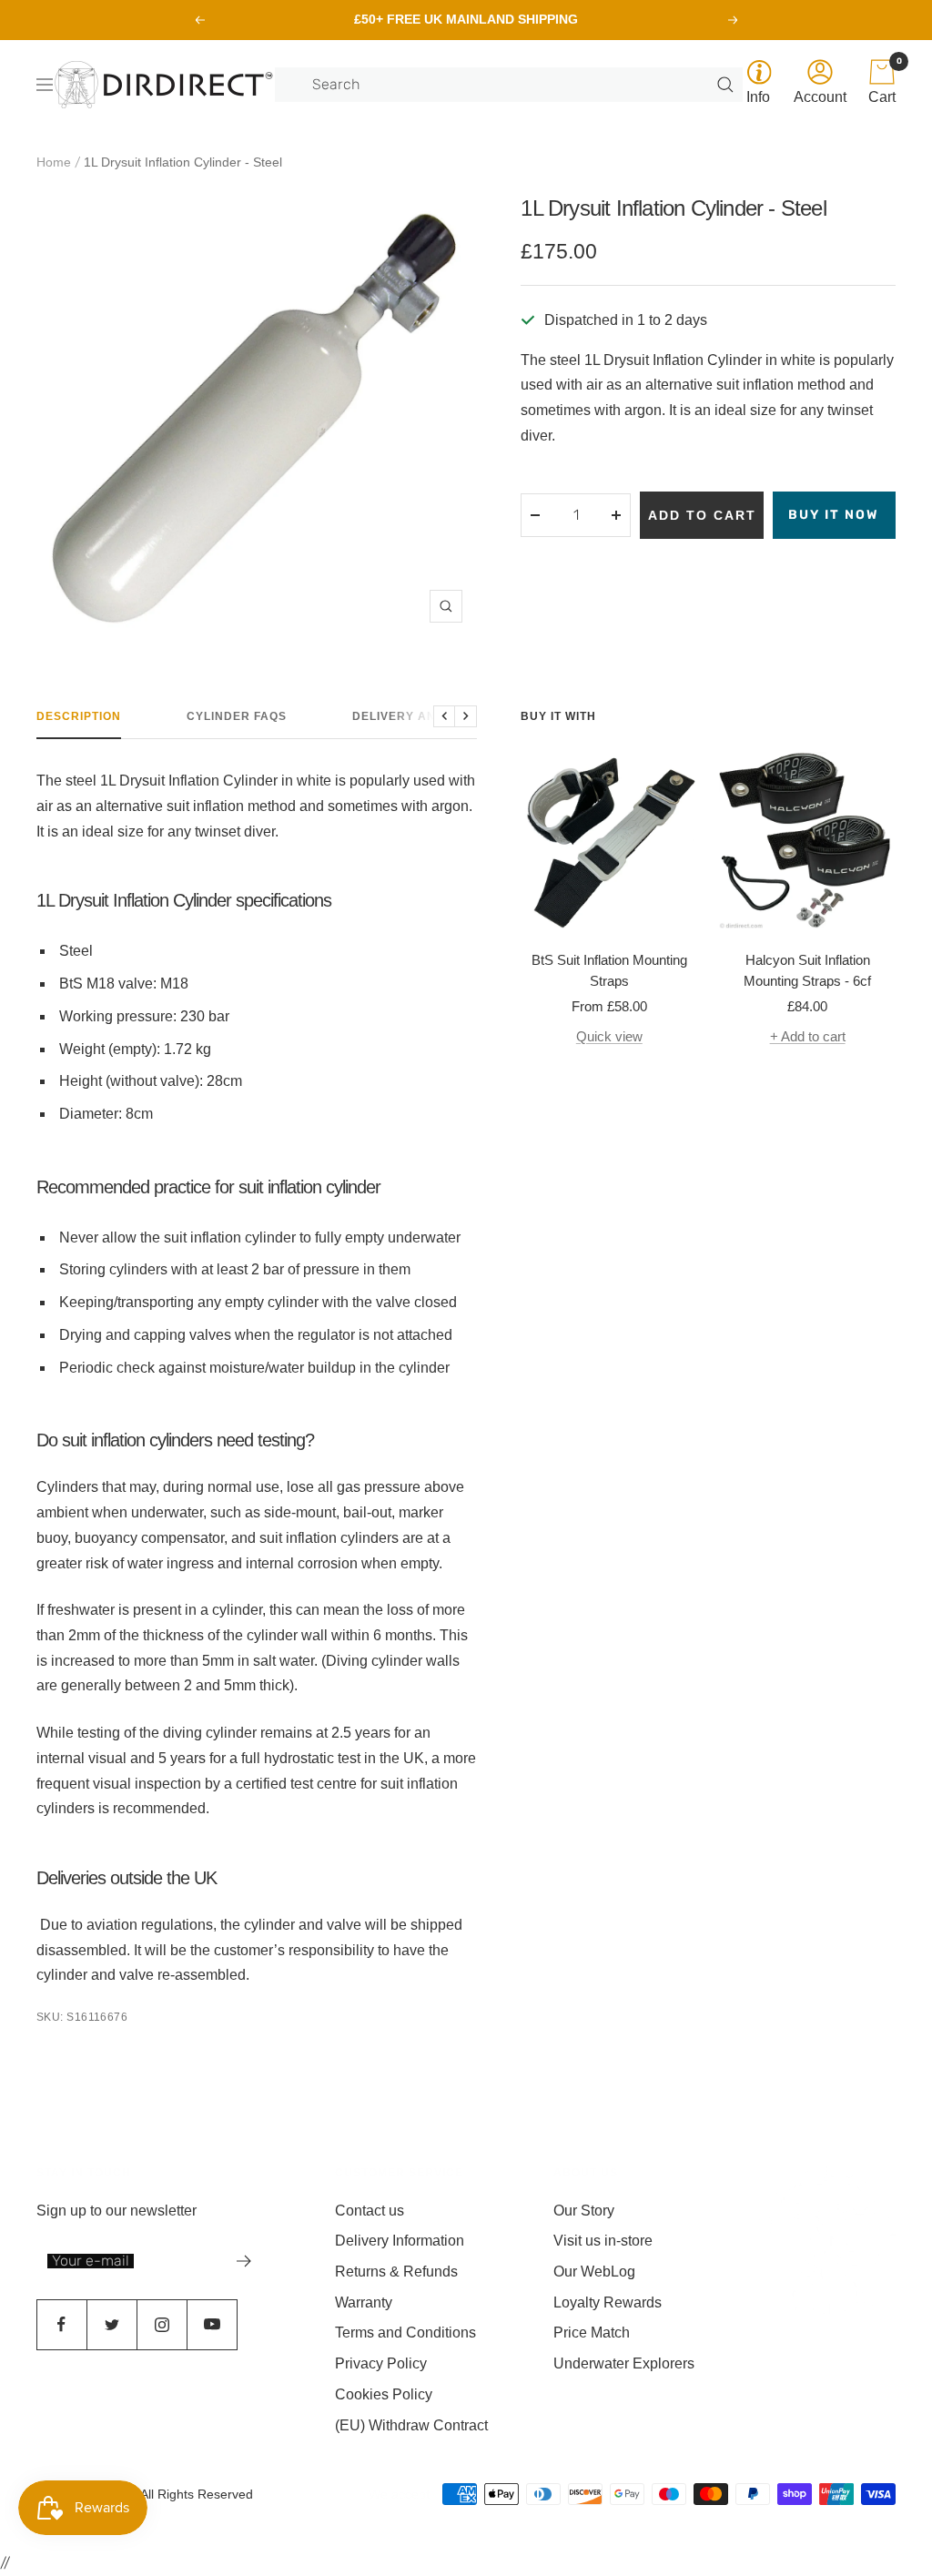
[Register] (244, 2261)
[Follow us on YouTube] (212, 2324)
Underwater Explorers (624, 2363)
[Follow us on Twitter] (111, 2324)
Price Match (592, 2333)
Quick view (609, 1036)
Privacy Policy (381, 2363)
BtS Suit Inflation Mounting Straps (609, 970)
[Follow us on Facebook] (61, 2324)
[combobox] (512, 85)
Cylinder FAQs (237, 716)
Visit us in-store (603, 2241)
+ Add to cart (808, 1036)
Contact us (370, 2211)
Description (79, 716)
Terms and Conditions (405, 2333)
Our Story (584, 2211)
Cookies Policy (384, 2394)
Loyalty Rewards (608, 2302)
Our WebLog (594, 2272)
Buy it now (834, 515)
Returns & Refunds (396, 2272)
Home (54, 162)
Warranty (364, 2302)
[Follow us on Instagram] (162, 2324)
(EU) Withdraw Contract (411, 2425)
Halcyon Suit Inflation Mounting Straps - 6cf (807, 970)
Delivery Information (400, 2241)
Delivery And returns (431, 716)
